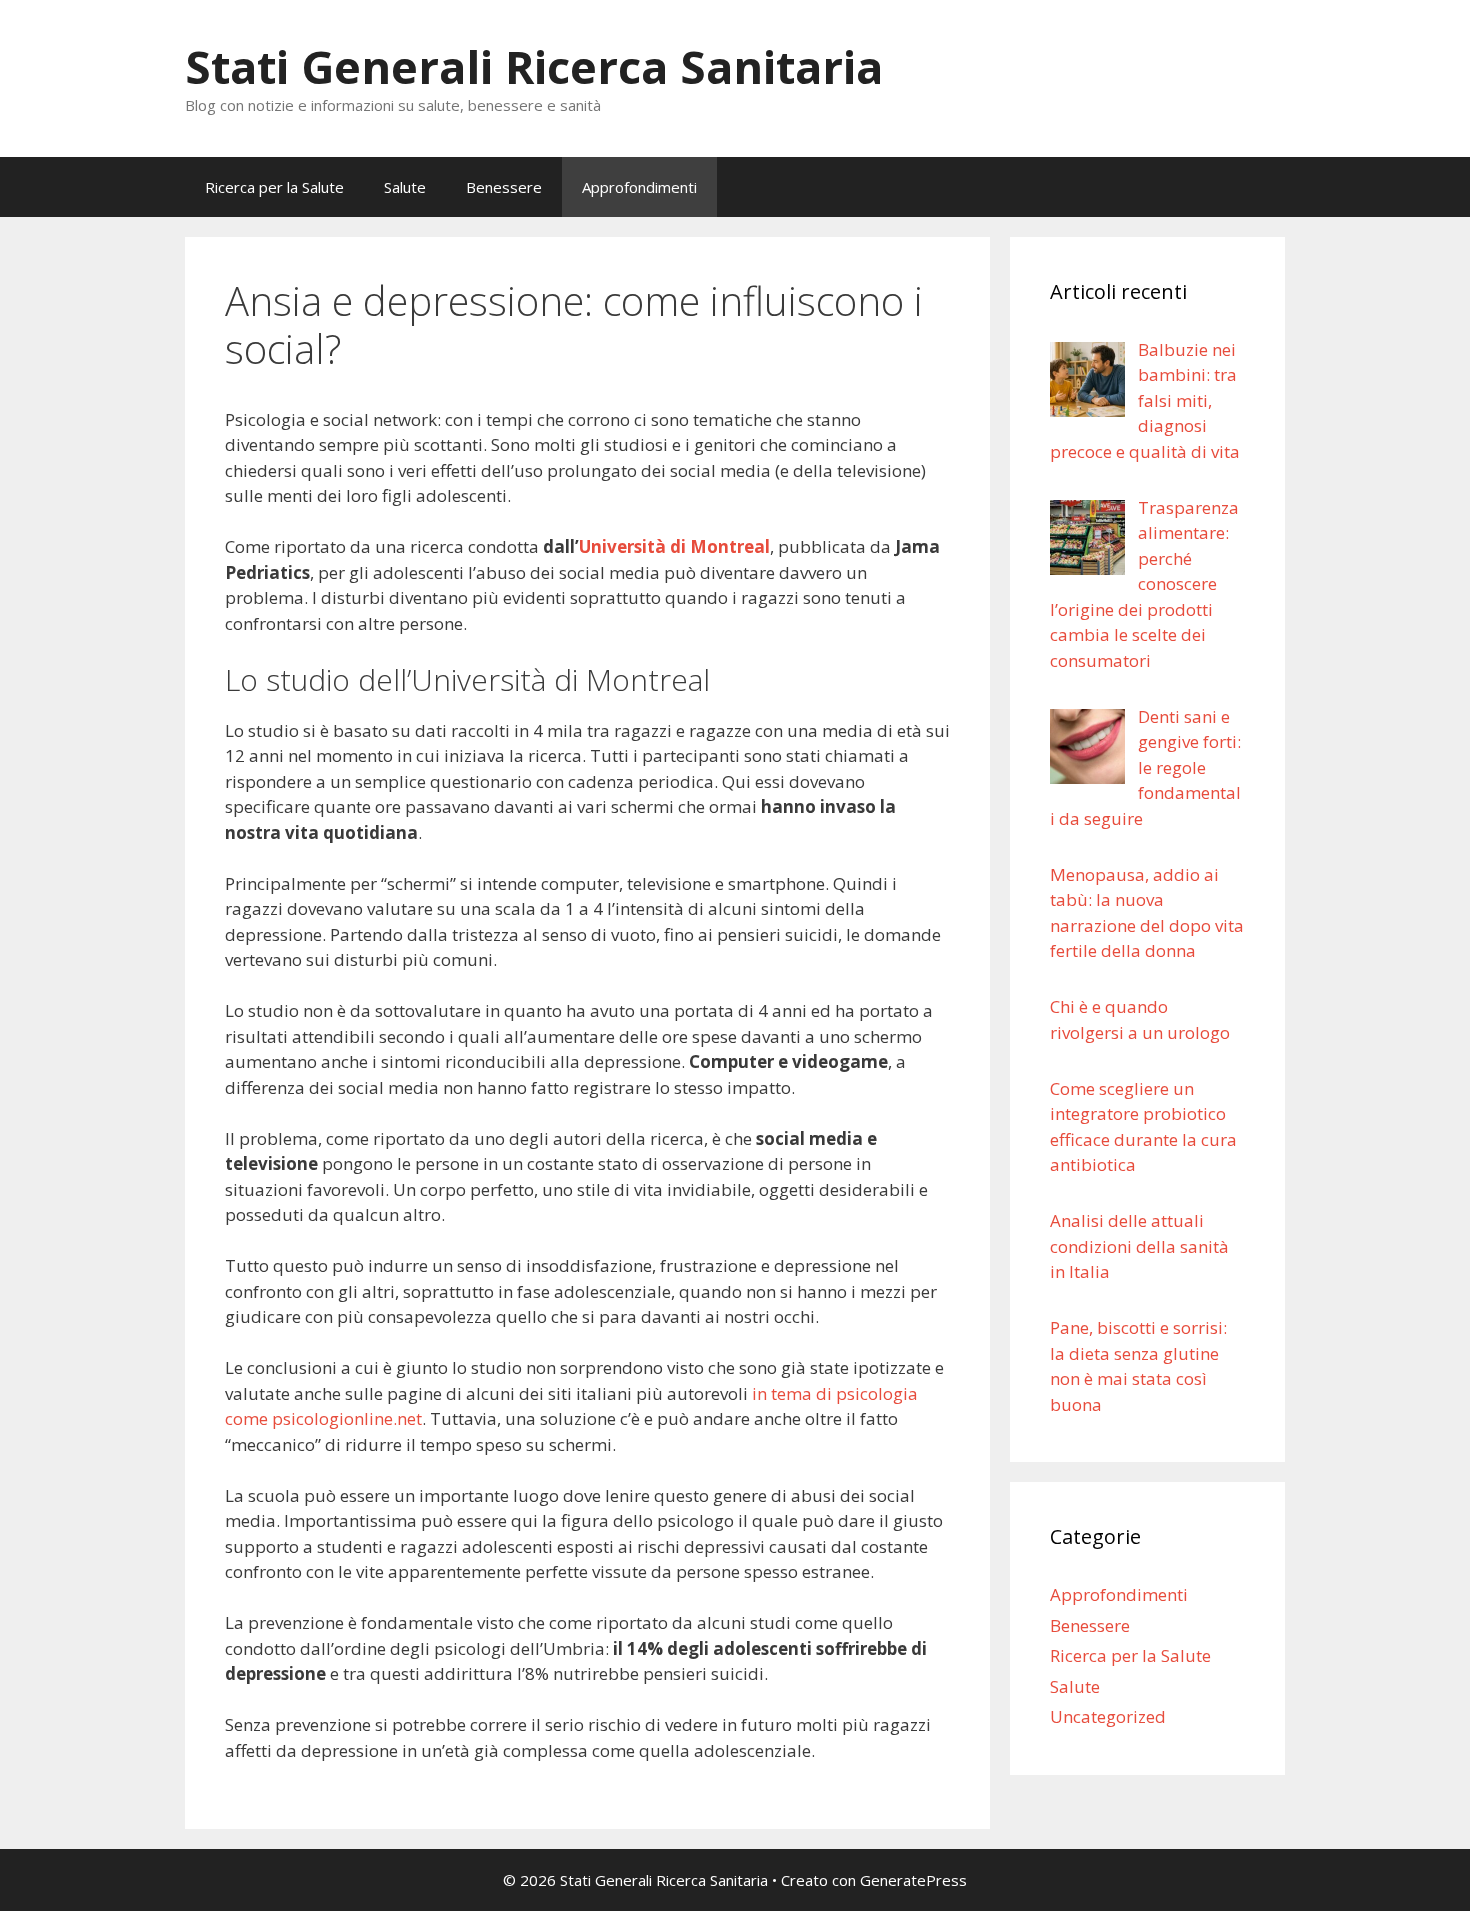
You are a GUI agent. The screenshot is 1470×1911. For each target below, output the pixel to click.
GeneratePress (913, 1880)
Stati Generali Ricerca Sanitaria (534, 66)
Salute (405, 187)
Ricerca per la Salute (274, 187)
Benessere (504, 187)
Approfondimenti (639, 187)
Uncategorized (1108, 1716)
